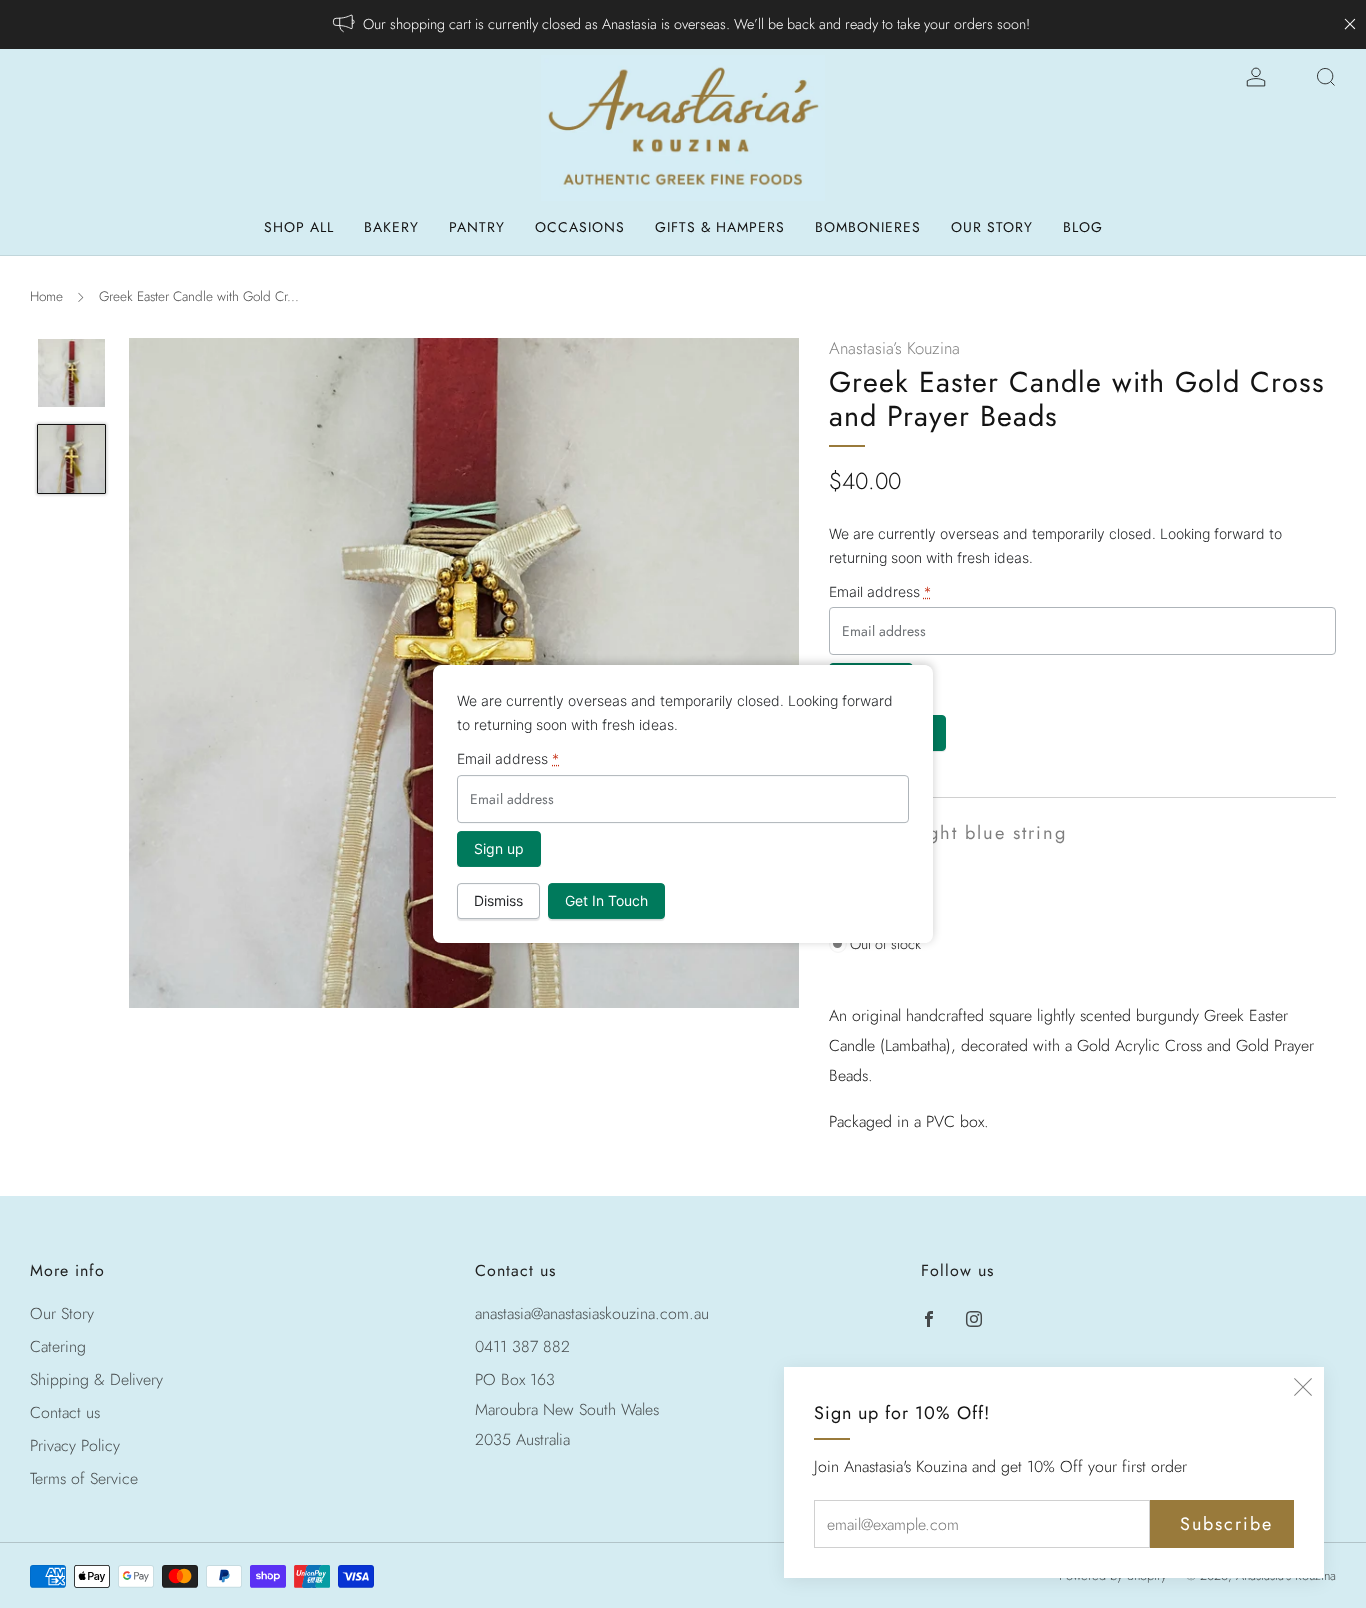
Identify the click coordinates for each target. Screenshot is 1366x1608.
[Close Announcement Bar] (1350, 24)
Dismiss (498, 900)
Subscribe (1226, 1524)
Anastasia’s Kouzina (894, 348)
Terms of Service (84, 1478)
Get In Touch (606, 900)
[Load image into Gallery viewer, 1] (72, 373)
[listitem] (683, 24)
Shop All (299, 227)
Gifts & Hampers (720, 227)
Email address (880, 591)
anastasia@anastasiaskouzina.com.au (592, 1313)
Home (46, 296)
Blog (1083, 227)
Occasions (580, 227)
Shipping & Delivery (96, 1379)
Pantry (477, 227)
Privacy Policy (75, 1445)
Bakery (391, 227)
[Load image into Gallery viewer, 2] (72, 459)
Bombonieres (868, 227)
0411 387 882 (522, 1346)
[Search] (1326, 77)
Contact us (65, 1412)
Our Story (992, 227)
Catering (58, 1346)
